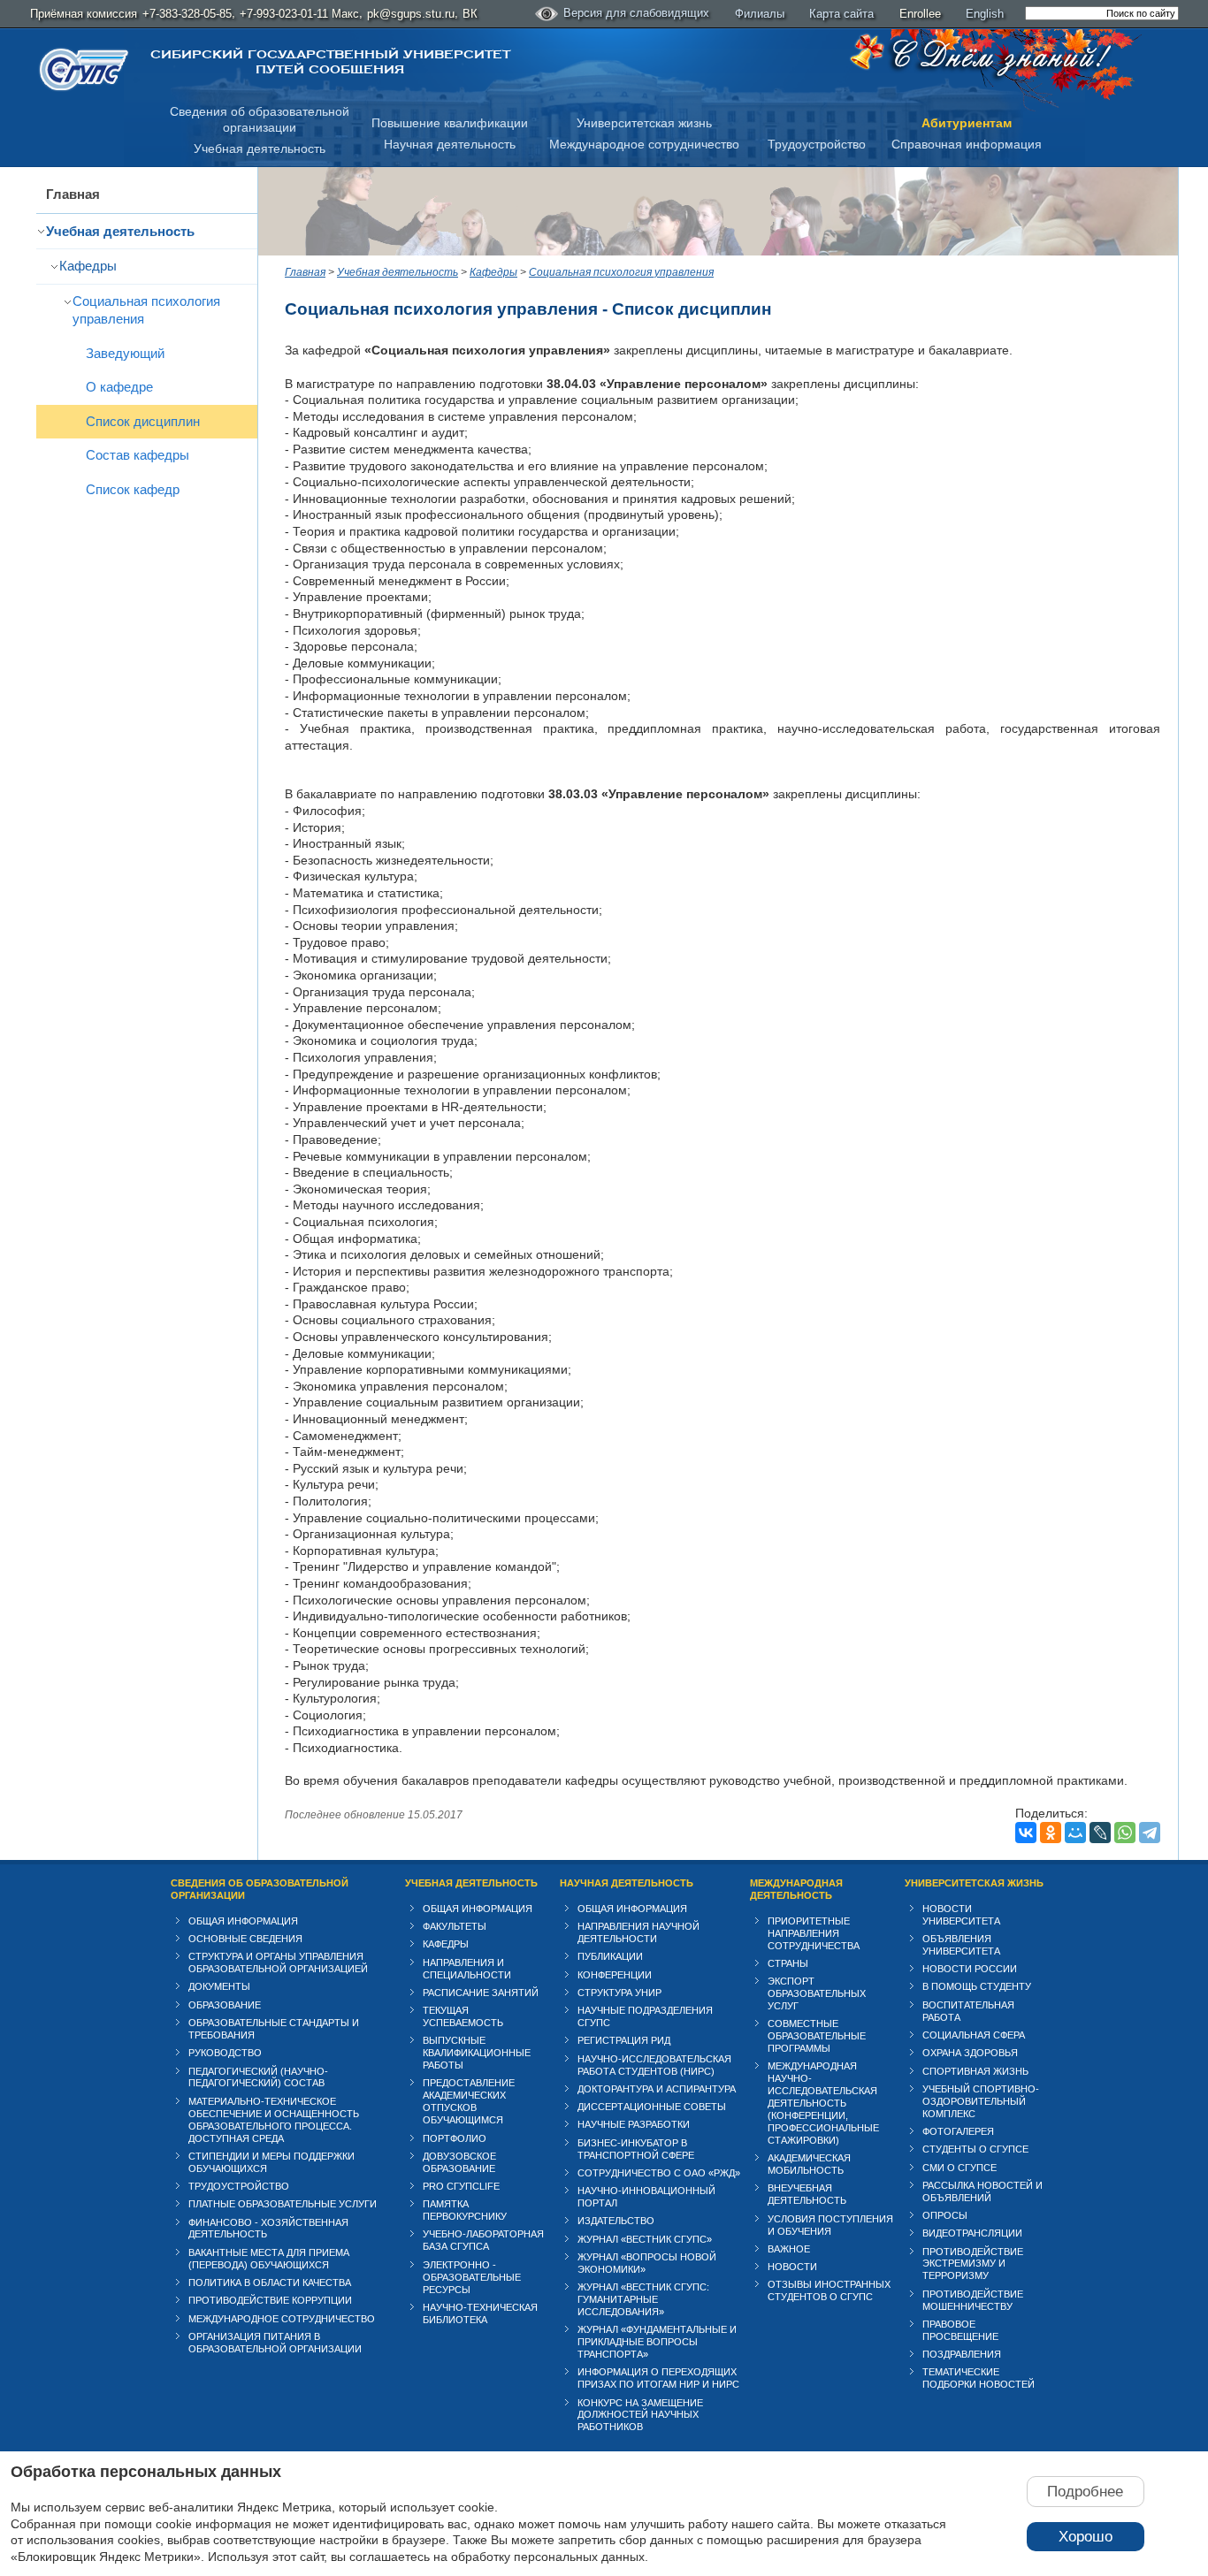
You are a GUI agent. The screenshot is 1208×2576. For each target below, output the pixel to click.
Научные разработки (634, 2124)
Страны (788, 1963)
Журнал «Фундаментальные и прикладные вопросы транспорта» (657, 2342)
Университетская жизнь (644, 123)
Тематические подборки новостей (979, 2378)
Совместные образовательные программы (817, 2036)
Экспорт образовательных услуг (817, 1993)
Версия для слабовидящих (636, 13)
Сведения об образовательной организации (260, 1889)
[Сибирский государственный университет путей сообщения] (84, 69)
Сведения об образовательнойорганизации (260, 120)
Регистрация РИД (624, 2040)
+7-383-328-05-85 (187, 14)
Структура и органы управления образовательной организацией (278, 1962)
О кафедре (119, 387)
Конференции (615, 1975)
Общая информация (243, 1921)
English (985, 14)
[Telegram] (1150, 1833)
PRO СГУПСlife (461, 2186)
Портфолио (455, 2138)
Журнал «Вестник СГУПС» (645, 2239)
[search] (1102, 13)
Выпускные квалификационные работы (477, 2053)
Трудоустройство (817, 144)
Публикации (610, 1956)
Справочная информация (967, 144)
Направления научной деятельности (638, 1932)
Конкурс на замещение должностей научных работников (640, 2415)
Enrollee (920, 14)
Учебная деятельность (260, 149)
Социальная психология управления (146, 310)
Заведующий (125, 353)
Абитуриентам (967, 123)
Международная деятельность (796, 1889)
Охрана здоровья (970, 2053)
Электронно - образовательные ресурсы (472, 2277)
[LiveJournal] (1100, 1833)
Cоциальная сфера (974, 2035)
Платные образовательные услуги (283, 2204)
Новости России (970, 1969)
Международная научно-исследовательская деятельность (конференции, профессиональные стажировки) (823, 2103)
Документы (219, 1986)
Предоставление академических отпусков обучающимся (469, 2101)
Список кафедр (133, 489)
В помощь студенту (977, 1986)
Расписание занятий (481, 1993)
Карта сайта (841, 14)
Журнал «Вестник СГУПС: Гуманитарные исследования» (643, 2299)
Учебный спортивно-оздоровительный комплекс (981, 2101)
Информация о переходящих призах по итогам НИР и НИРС (658, 2378)
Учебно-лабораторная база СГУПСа (483, 2240)
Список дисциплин (143, 421)
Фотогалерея (958, 2131)
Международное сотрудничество (644, 144)
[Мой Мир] (1075, 1833)
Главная (73, 194)
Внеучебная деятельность (807, 2194)
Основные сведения (245, 1939)
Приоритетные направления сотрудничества (814, 1933)
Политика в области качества (270, 2283)
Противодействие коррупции (270, 2300)
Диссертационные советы (652, 2107)
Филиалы (760, 14)
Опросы (945, 2215)
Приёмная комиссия (84, 14)
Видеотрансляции (972, 2233)
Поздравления (962, 2354)
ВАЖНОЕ (789, 2249)
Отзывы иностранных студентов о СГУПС (829, 2290)
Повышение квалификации (450, 123)
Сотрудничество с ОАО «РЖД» (659, 2173)
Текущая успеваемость (463, 2016)
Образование (225, 2005)
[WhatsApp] (1125, 1833)
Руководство (225, 2053)
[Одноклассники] (1051, 1833)
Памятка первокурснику (465, 2210)
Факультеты (455, 1926)
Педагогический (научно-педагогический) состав (258, 2077)
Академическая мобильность (809, 2164)
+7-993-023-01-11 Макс (299, 14)
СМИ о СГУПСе (960, 2168)
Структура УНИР (619, 1993)
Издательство (616, 2221)
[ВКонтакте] (1026, 1833)
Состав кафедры (138, 455)
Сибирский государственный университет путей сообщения (330, 62)
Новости (792, 2267)
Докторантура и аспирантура (657, 2089)
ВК (470, 14)
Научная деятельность (450, 144)
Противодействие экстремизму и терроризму (973, 2264)
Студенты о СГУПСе (975, 2149)
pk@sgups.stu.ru (411, 14)
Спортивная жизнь (975, 2071)
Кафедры (88, 266)
